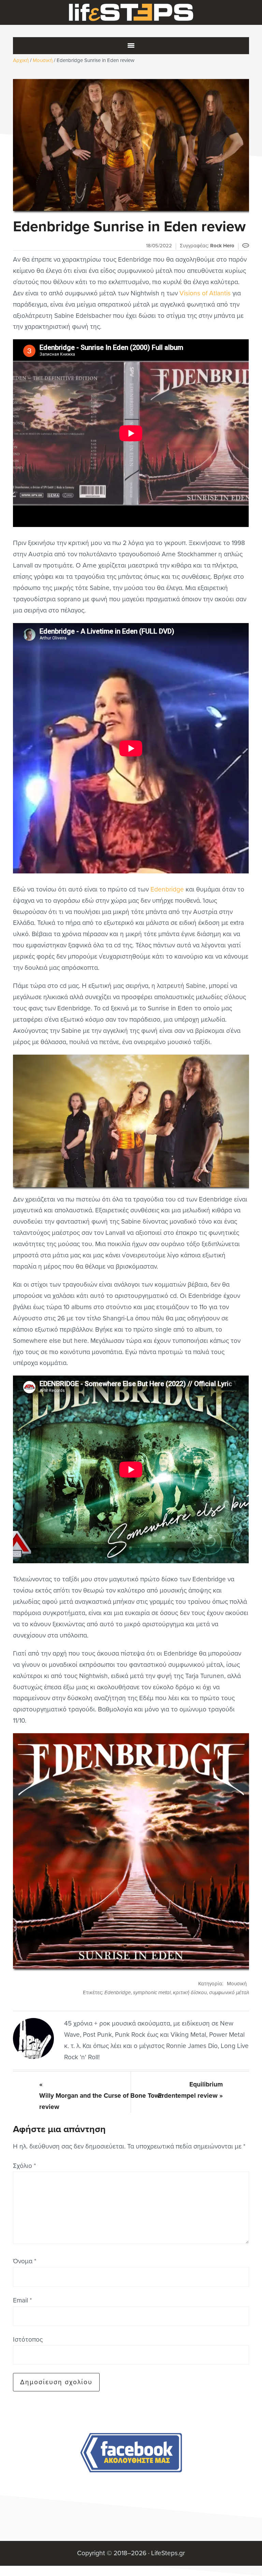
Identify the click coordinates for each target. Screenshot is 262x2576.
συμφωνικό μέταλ (229, 1992)
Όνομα (25, 2261)
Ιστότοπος (28, 2339)
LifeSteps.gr (131, 13)
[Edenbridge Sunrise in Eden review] (131, 145)
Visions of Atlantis (205, 293)
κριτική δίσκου (190, 1992)
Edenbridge (167, 889)
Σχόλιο (24, 2166)
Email (22, 2300)
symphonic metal (152, 1992)
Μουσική (237, 1984)
